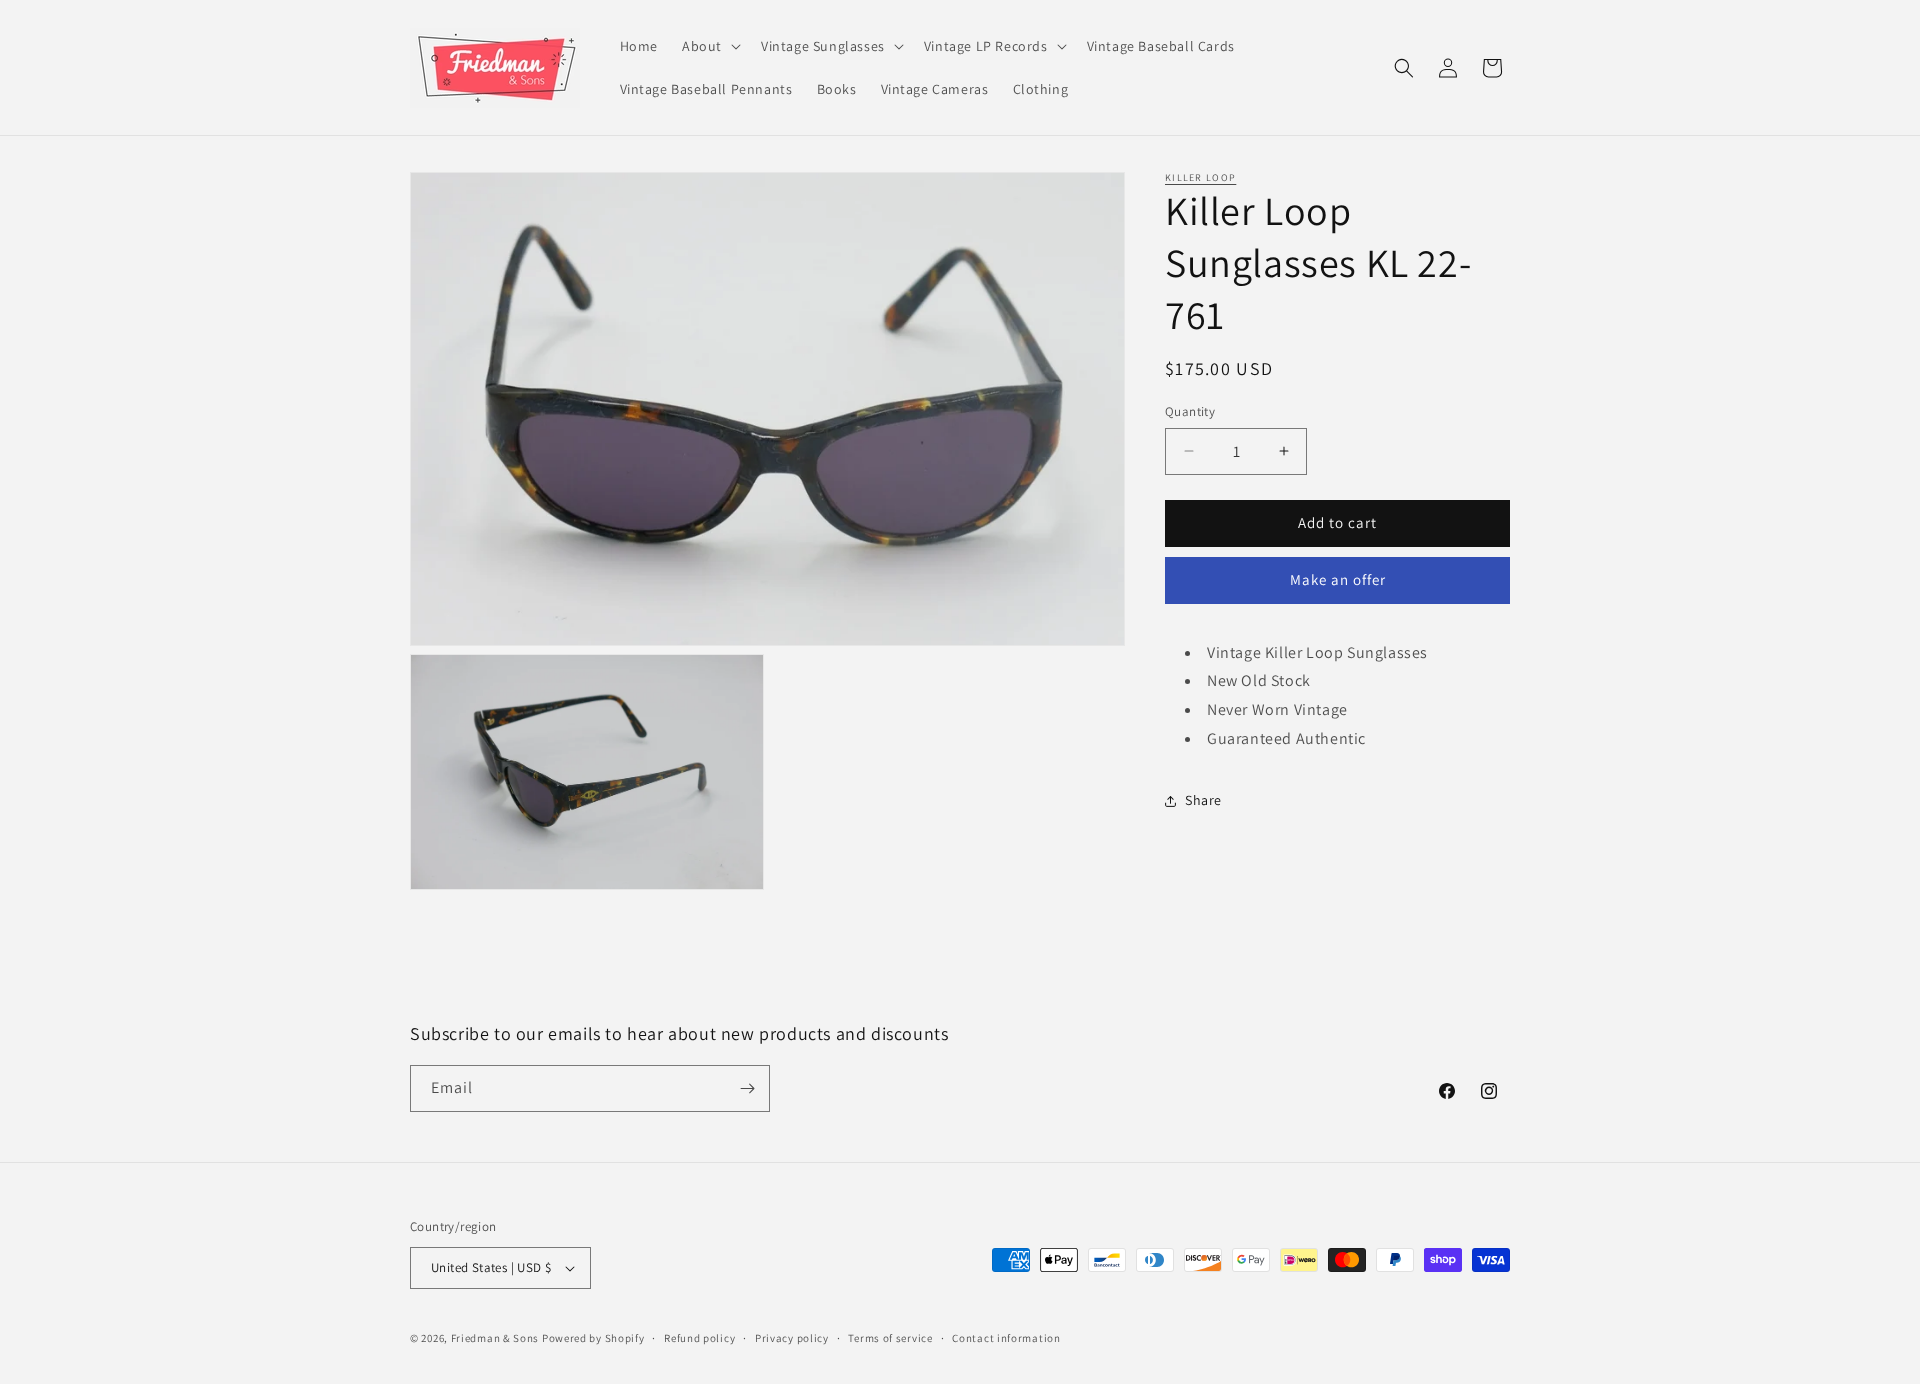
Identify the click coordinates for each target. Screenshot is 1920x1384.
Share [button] (1203, 800)
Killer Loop (1200, 177)
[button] (709, 46)
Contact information (1006, 1338)
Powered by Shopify (593, 1338)
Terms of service (890, 1338)
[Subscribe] (747, 1088)
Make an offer (1338, 579)
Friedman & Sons (495, 1338)
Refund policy (699, 1338)
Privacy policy (792, 1338)
